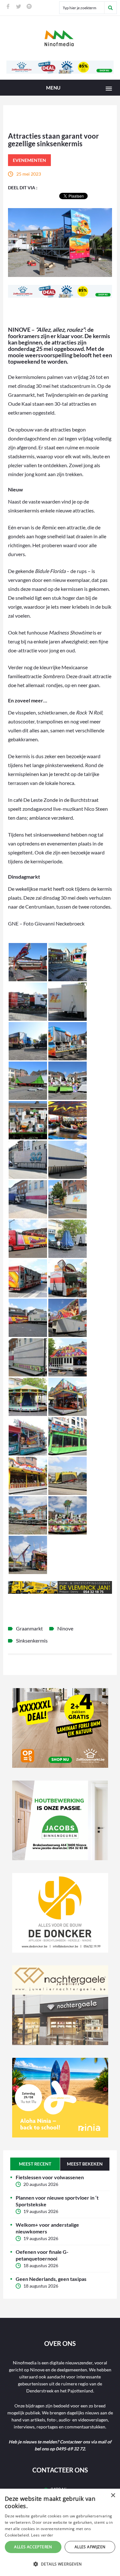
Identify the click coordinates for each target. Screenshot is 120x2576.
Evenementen (29, 160)
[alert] (60, 2532)
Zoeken (110, 8)
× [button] (113, 2496)
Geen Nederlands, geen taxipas (51, 2279)
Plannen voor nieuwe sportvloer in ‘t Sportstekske (57, 2201)
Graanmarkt (29, 1628)
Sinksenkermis (32, 1640)
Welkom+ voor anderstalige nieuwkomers (47, 2228)
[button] (60, 2564)
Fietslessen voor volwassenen (50, 2177)
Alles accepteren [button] (33, 2547)
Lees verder (42, 2535)
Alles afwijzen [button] (90, 2547)
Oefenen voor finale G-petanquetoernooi (42, 2255)
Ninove (65, 1628)
